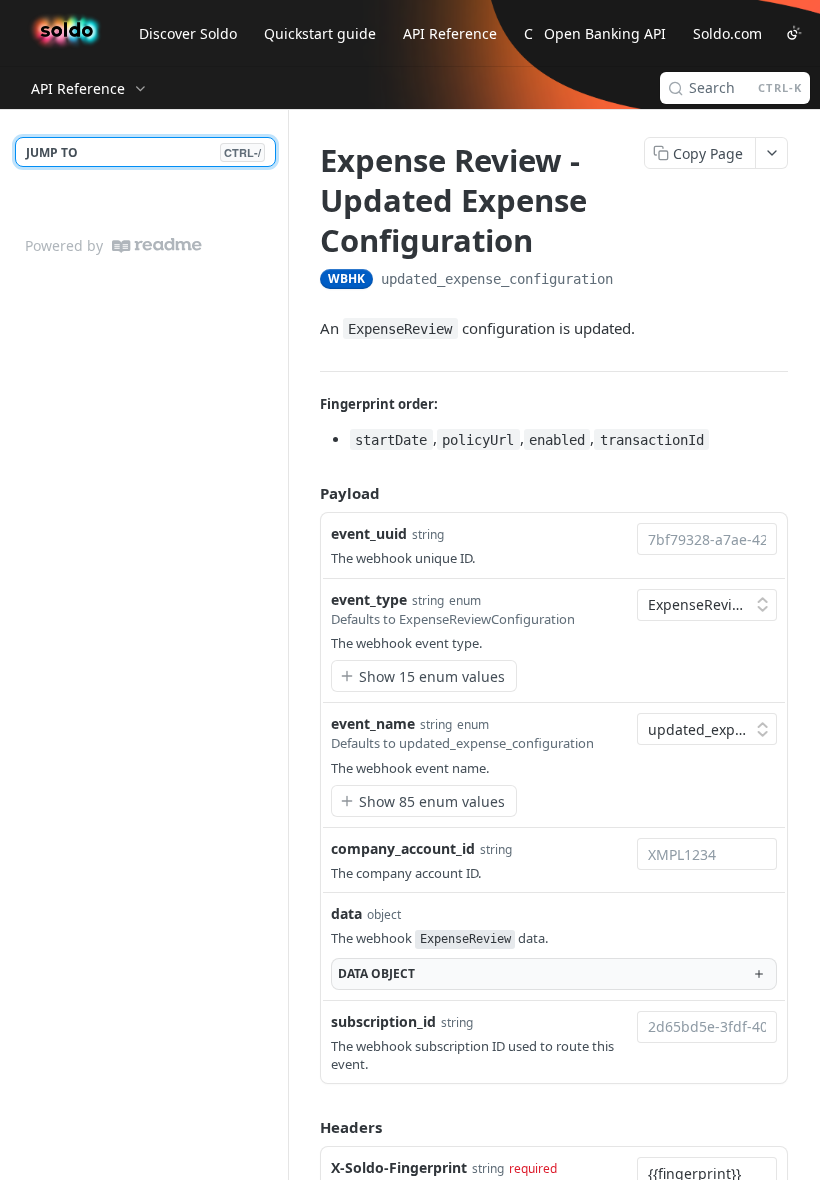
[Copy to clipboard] (633, 281)
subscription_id (383, 1021)
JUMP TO (143, 152)
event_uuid (369, 533)
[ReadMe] (157, 245)
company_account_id (403, 848)
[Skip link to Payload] (306, 493)
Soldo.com (727, 33)
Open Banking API (605, 33)
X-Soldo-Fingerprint (399, 1167)
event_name (373, 723)
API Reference (450, 33)
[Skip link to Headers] (306, 1127)
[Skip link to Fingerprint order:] (306, 404)
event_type (369, 599)
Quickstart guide (320, 33)
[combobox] (707, 539)
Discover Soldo (188, 33)
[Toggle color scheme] (794, 33)
